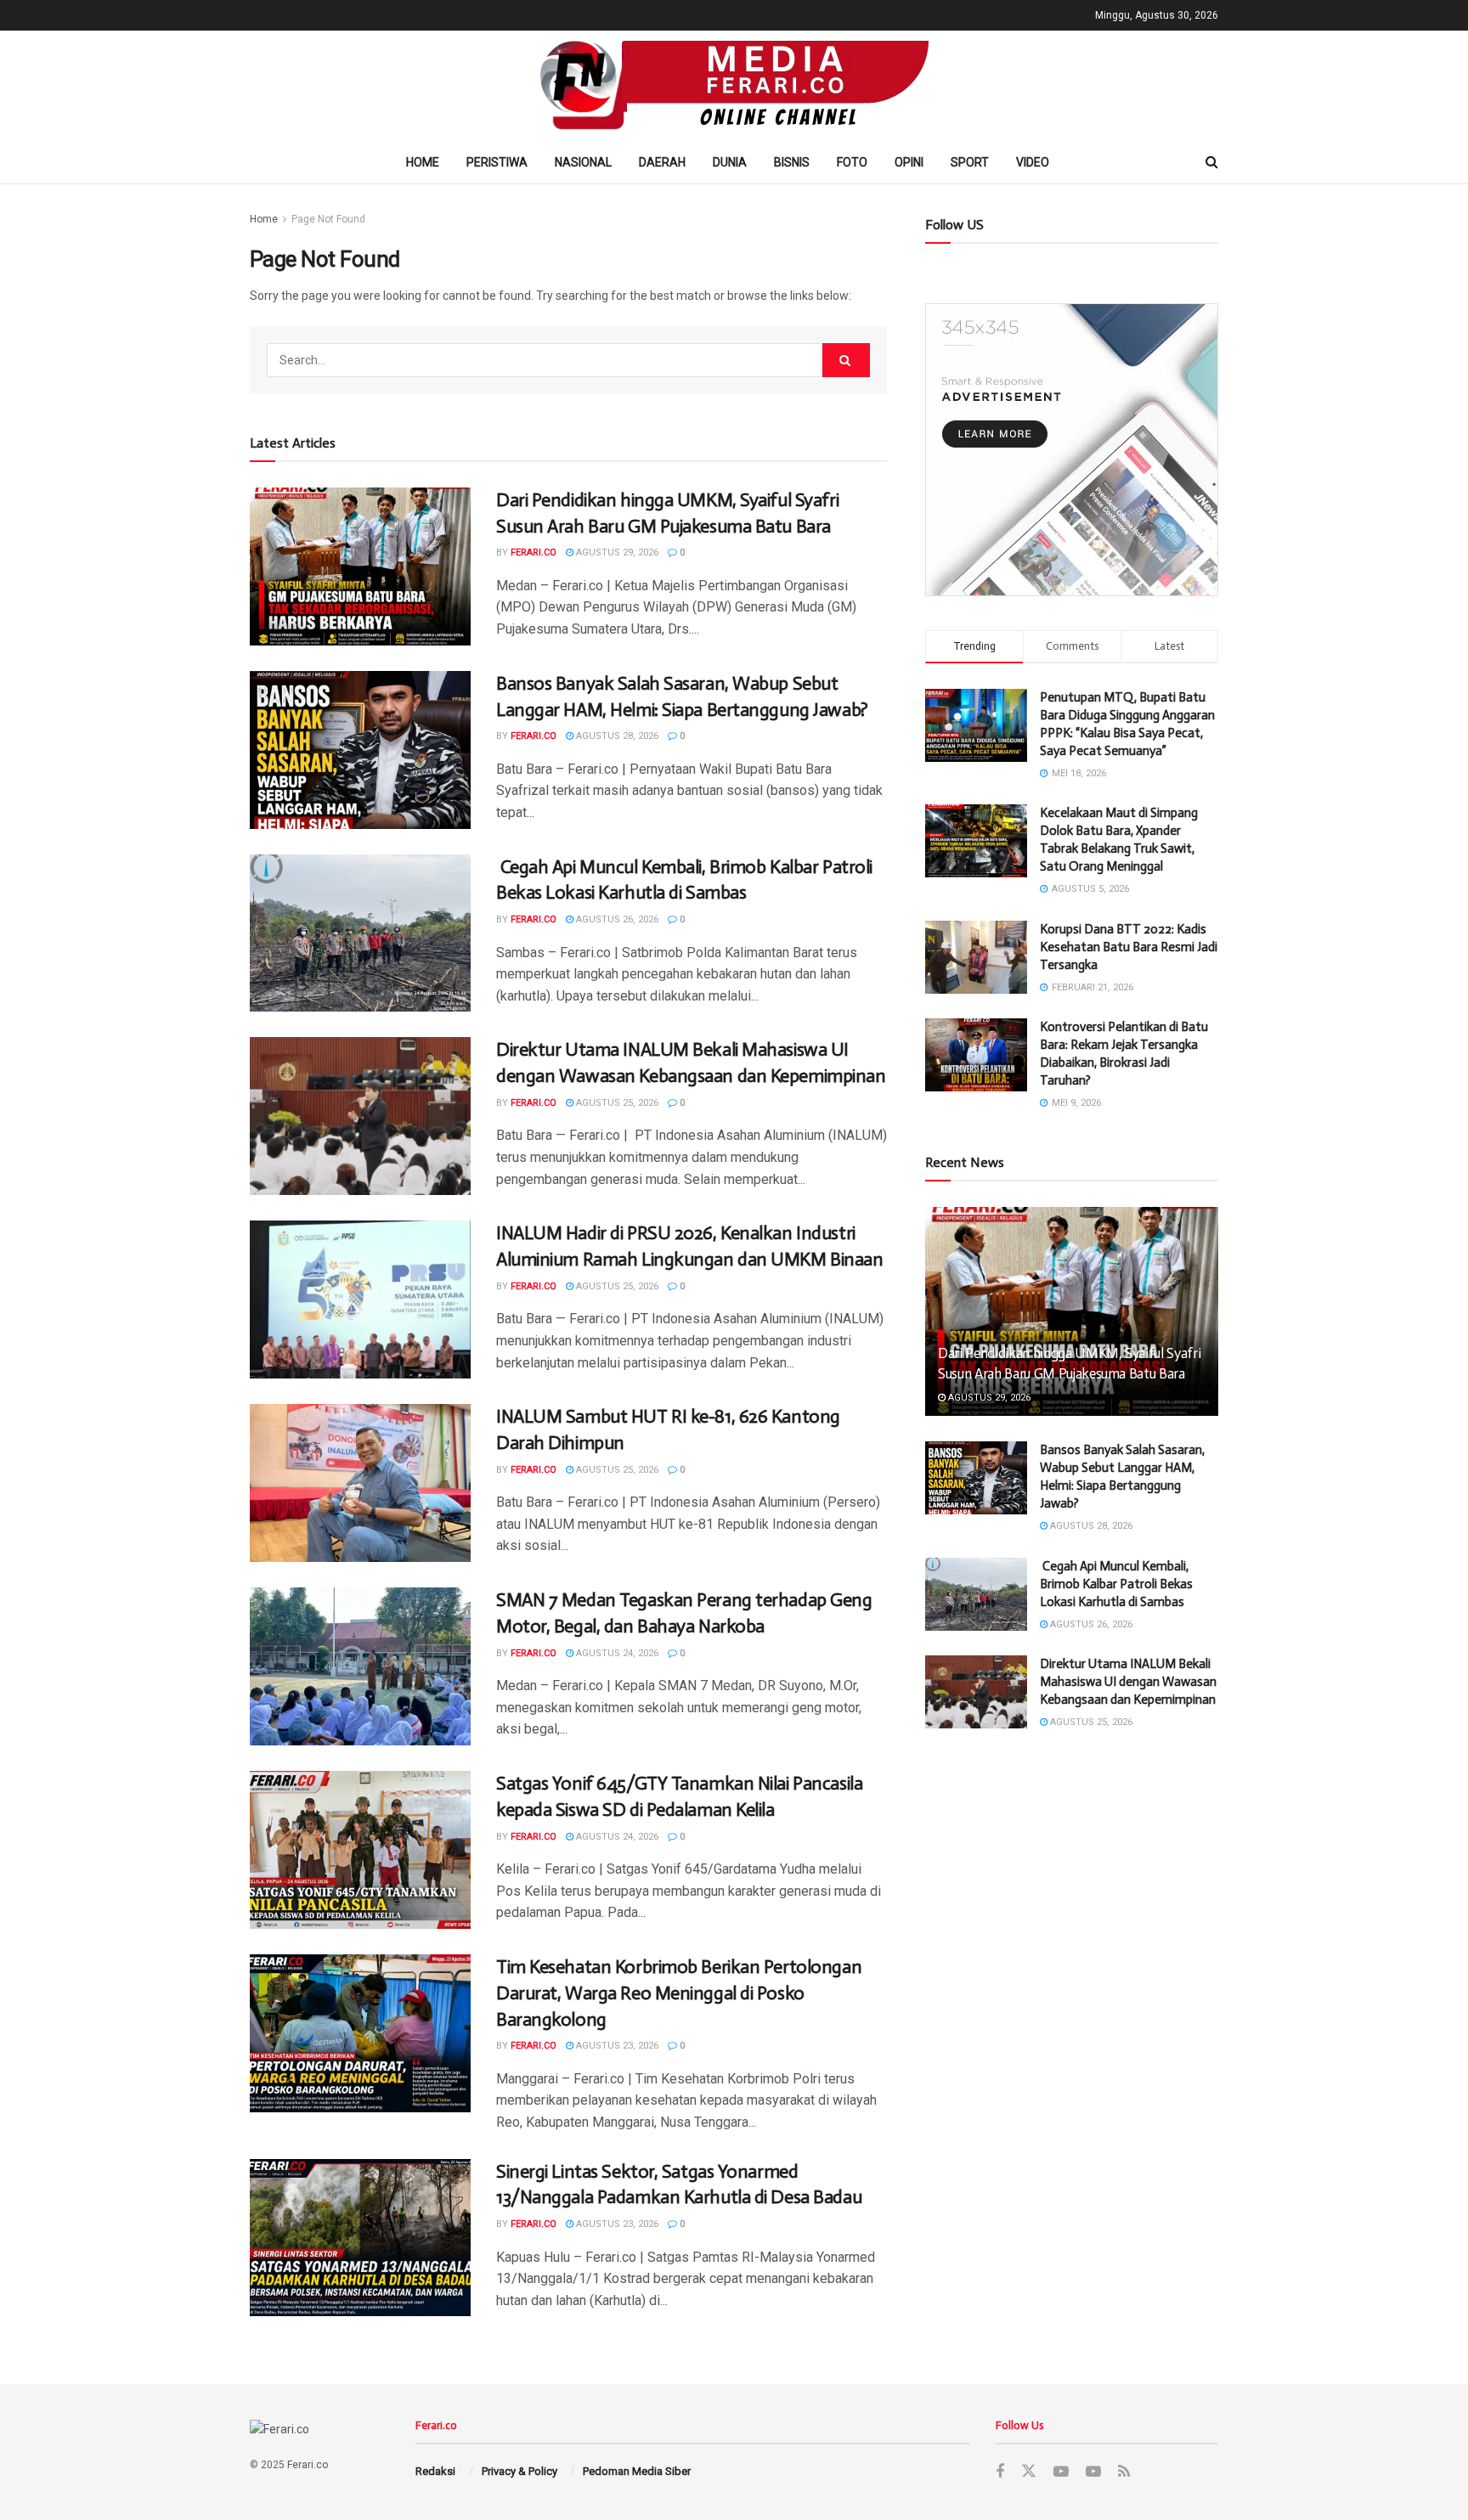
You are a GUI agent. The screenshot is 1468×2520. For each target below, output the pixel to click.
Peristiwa (497, 162)
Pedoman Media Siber (637, 2471)
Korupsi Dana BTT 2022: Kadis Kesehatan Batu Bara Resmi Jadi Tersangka (1129, 947)
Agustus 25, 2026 (616, 1103)
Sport (970, 162)
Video (1033, 162)
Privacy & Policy (519, 2471)
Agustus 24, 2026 (616, 1653)
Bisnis (792, 162)
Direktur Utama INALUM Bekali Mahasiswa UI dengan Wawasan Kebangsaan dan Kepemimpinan (1128, 1682)
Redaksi (435, 2471)
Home (423, 162)
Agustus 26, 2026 (616, 919)
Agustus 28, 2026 (616, 736)
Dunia (730, 162)
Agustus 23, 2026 (616, 2046)
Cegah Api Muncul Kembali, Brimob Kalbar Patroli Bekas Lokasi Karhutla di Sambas (1116, 1584)
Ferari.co (534, 552)
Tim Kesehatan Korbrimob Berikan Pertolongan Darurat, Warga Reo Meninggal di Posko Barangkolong (679, 1993)
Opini (909, 162)
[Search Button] (846, 360)
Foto (852, 162)
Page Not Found (328, 219)
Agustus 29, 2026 (616, 552)
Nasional (583, 162)
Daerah (662, 162)
